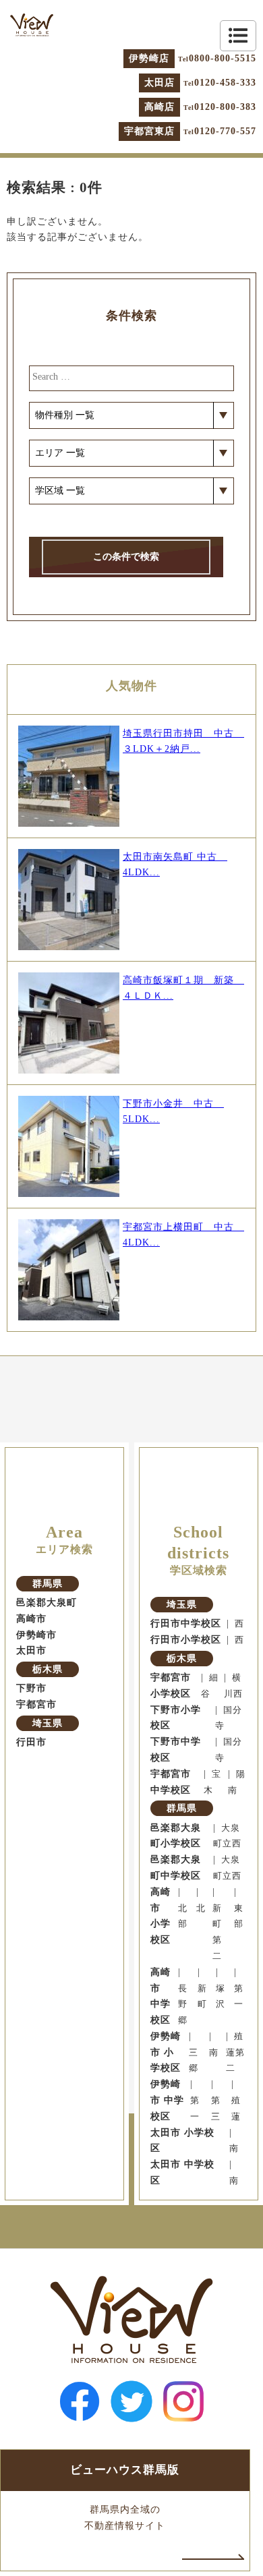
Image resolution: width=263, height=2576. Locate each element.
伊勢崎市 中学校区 (167, 2100)
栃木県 (48, 1669)
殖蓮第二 (235, 2053)
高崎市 (31, 1619)
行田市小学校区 (186, 1640)
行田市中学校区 (186, 1623)
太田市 (31, 1650)
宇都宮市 (36, 1704)
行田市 (31, 1742)
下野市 (31, 1688)
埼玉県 (48, 1723)
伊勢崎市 (36, 1635)
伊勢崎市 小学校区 (166, 2052)
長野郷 (183, 2005)
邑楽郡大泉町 (47, 1603)
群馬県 (48, 1584)
